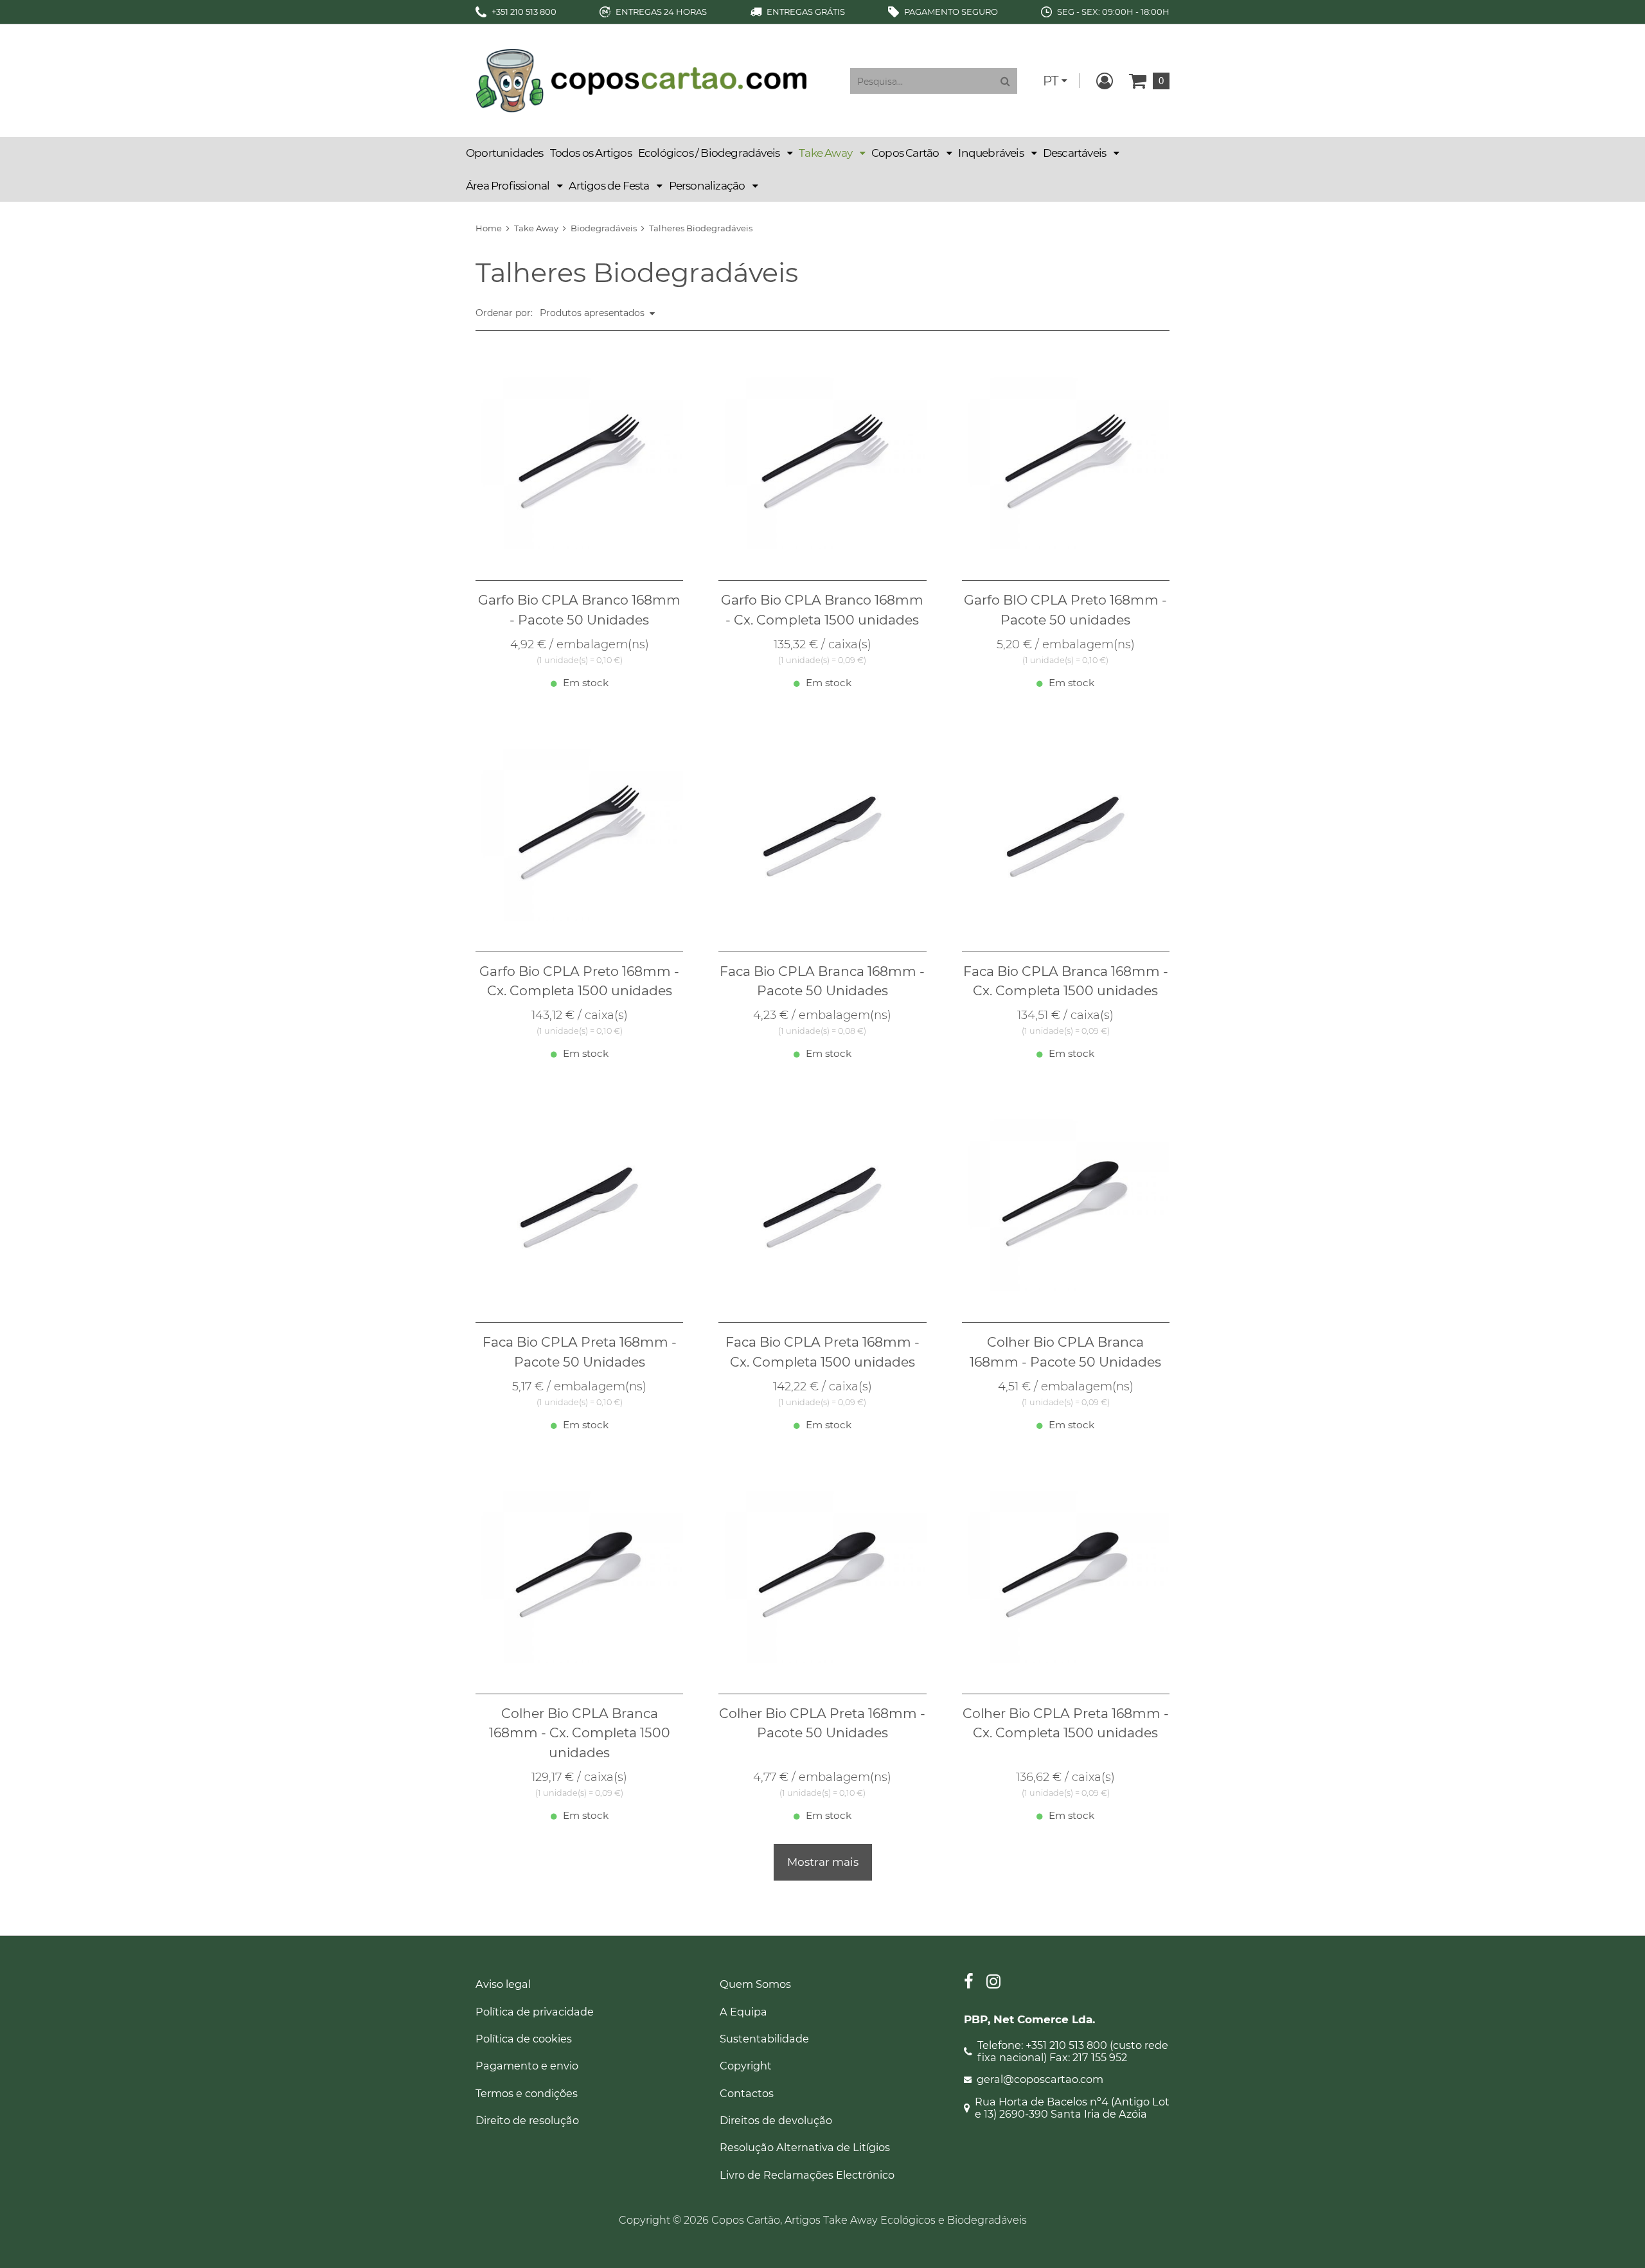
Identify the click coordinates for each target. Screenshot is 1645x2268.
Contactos (747, 2093)
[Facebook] (969, 1983)
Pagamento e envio (527, 2066)
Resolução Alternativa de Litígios (805, 2147)
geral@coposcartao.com (1040, 2079)
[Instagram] (993, 1983)
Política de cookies (524, 2039)
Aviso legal (503, 1984)
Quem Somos (755, 1984)
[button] (715, 153)
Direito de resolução (527, 2120)
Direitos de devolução (776, 2120)
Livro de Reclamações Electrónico (807, 2175)
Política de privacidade (535, 2012)
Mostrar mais (823, 1862)
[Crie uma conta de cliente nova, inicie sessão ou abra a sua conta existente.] (1105, 81)
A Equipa (743, 2012)
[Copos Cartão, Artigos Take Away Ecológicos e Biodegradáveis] (641, 80)
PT (1051, 81)
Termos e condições (527, 2093)
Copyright (746, 2066)
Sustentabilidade (764, 2039)
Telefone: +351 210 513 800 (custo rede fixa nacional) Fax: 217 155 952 (1073, 2051)
